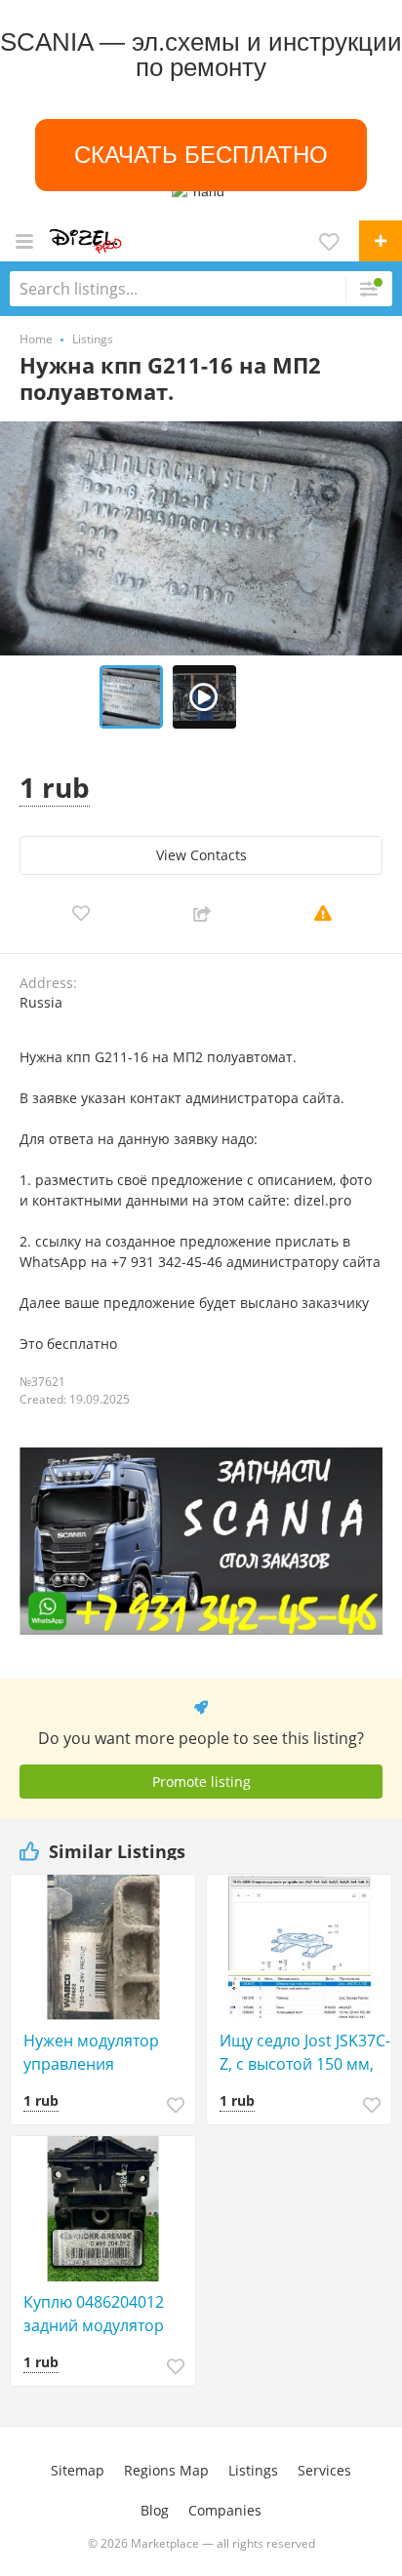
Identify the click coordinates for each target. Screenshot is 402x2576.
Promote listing (201, 1782)
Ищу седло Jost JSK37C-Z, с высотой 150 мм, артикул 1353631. (305, 2053)
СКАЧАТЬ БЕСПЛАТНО (201, 155)
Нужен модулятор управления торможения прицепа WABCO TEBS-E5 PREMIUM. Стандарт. (107, 2053)
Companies (225, 2510)
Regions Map (166, 2470)
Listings (253, 2470)
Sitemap (78, 2470)
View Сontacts (201, 855)
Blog (155, 2510)
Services (324, 2470)
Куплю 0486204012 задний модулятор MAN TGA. (94, 2314)
